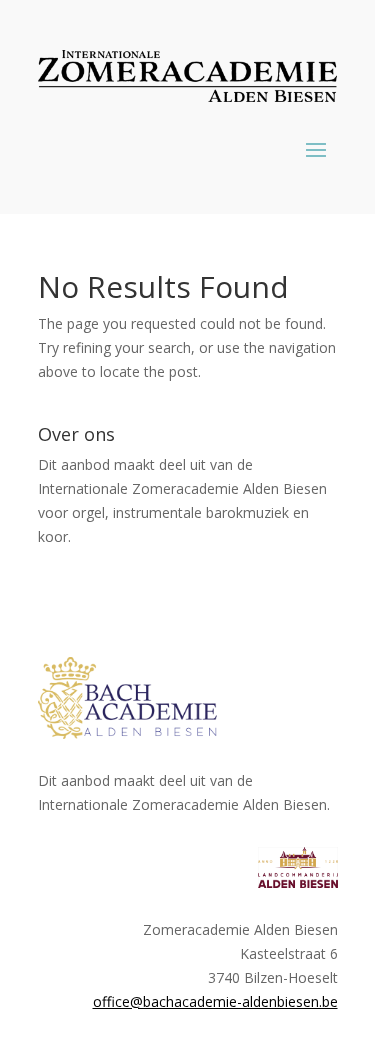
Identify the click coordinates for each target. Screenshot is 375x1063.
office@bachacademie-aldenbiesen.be (215, 1001)
